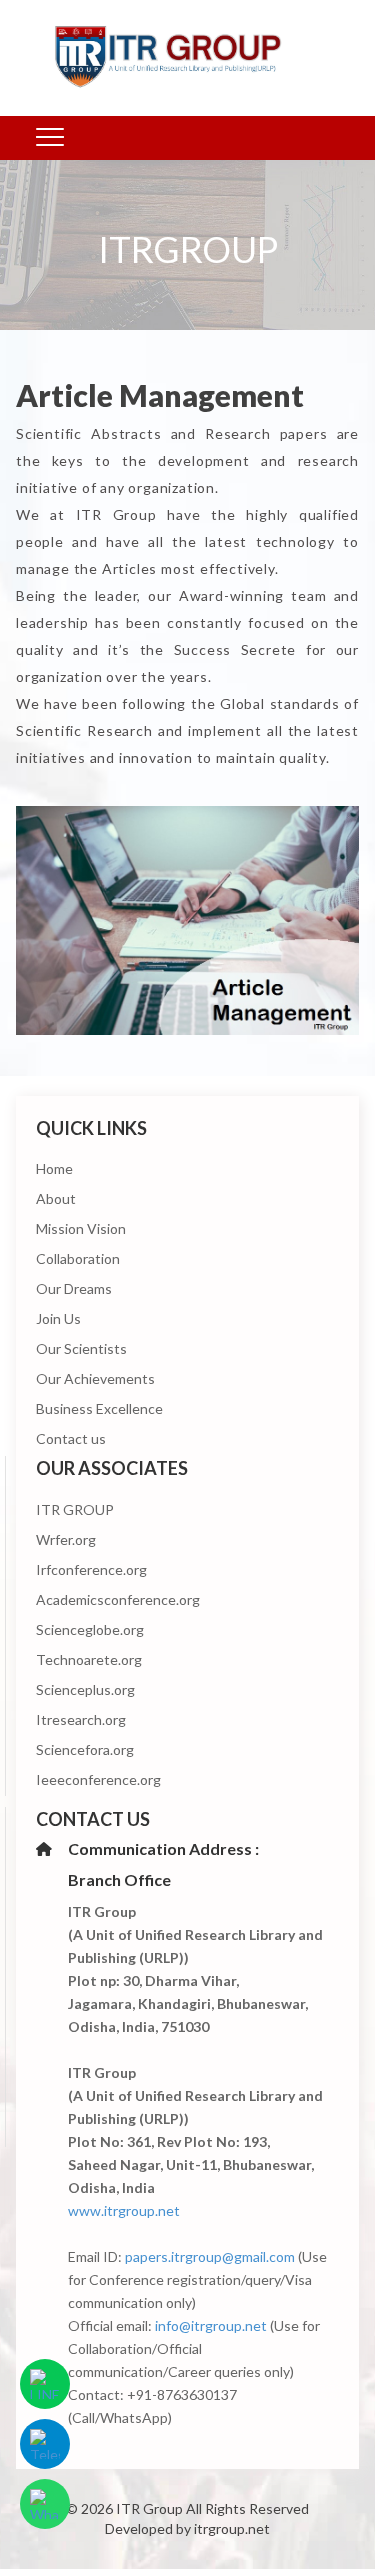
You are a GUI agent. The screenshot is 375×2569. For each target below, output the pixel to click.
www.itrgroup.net (124, 2210)
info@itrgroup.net (211, 2325)
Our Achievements (95, 1378)
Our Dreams (74, 1288)
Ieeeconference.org (98, 1779)
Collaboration (78, 1258)
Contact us (71, 1438)
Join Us (58, 1318)
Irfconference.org (91, 1569)
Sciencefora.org (85, 1749)
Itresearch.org (81, 1719)
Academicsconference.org (118, 1599)
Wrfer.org (66, 1539)
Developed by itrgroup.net (187, 2528)
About (56, 1198)
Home (54, 1168)
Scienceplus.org (85, 1689)
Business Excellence (99, 1408)
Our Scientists (81, 1348)
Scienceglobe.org (90, 1629)
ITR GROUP (75, 1509)
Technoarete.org (89, 1659)
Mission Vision (81, 1228)
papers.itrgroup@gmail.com (210, 2256)
